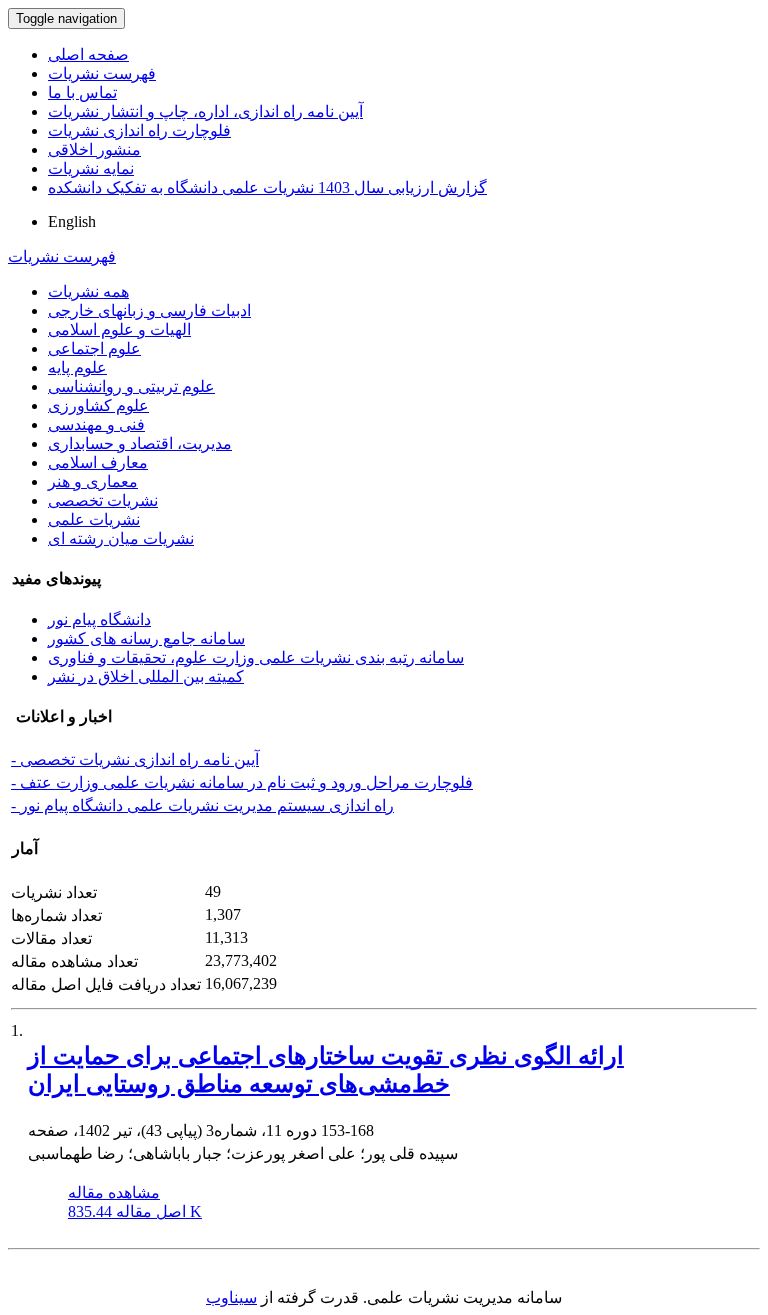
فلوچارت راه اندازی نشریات (139, 130)
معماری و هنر (93, 481)
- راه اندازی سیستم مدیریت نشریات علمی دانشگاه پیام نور (202, 805)
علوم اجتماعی (94, 348)
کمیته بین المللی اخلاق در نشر (146, 676)
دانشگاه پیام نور (99, 619)
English (72, 221)
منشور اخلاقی (94, 149)
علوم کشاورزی (98, 405)
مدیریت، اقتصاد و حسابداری (140, 443)
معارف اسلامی (98, 462)
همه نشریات (88, 291)
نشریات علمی (94, 519)
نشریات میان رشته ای (121, 538)
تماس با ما (82, 92)
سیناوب (231, 1297)
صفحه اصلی (88, 54)
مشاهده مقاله (114, 1192)
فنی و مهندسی (96, 424)
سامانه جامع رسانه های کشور (146, 638)
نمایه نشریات (91, 168)
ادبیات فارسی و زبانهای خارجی (149, 310)
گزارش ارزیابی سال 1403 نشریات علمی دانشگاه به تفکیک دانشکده (267, 187)
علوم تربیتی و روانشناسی (131, 386)
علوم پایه (77, 367)
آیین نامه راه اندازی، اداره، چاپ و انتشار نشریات (205, 111)
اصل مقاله (135, 1211)
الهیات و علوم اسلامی (119, 329)
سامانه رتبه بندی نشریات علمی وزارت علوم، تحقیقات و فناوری (256, 657)
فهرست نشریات (102, 73)
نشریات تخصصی (103, 500)
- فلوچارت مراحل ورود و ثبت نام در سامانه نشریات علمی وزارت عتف (242, 782)
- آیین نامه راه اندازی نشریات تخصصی (135, 759)
